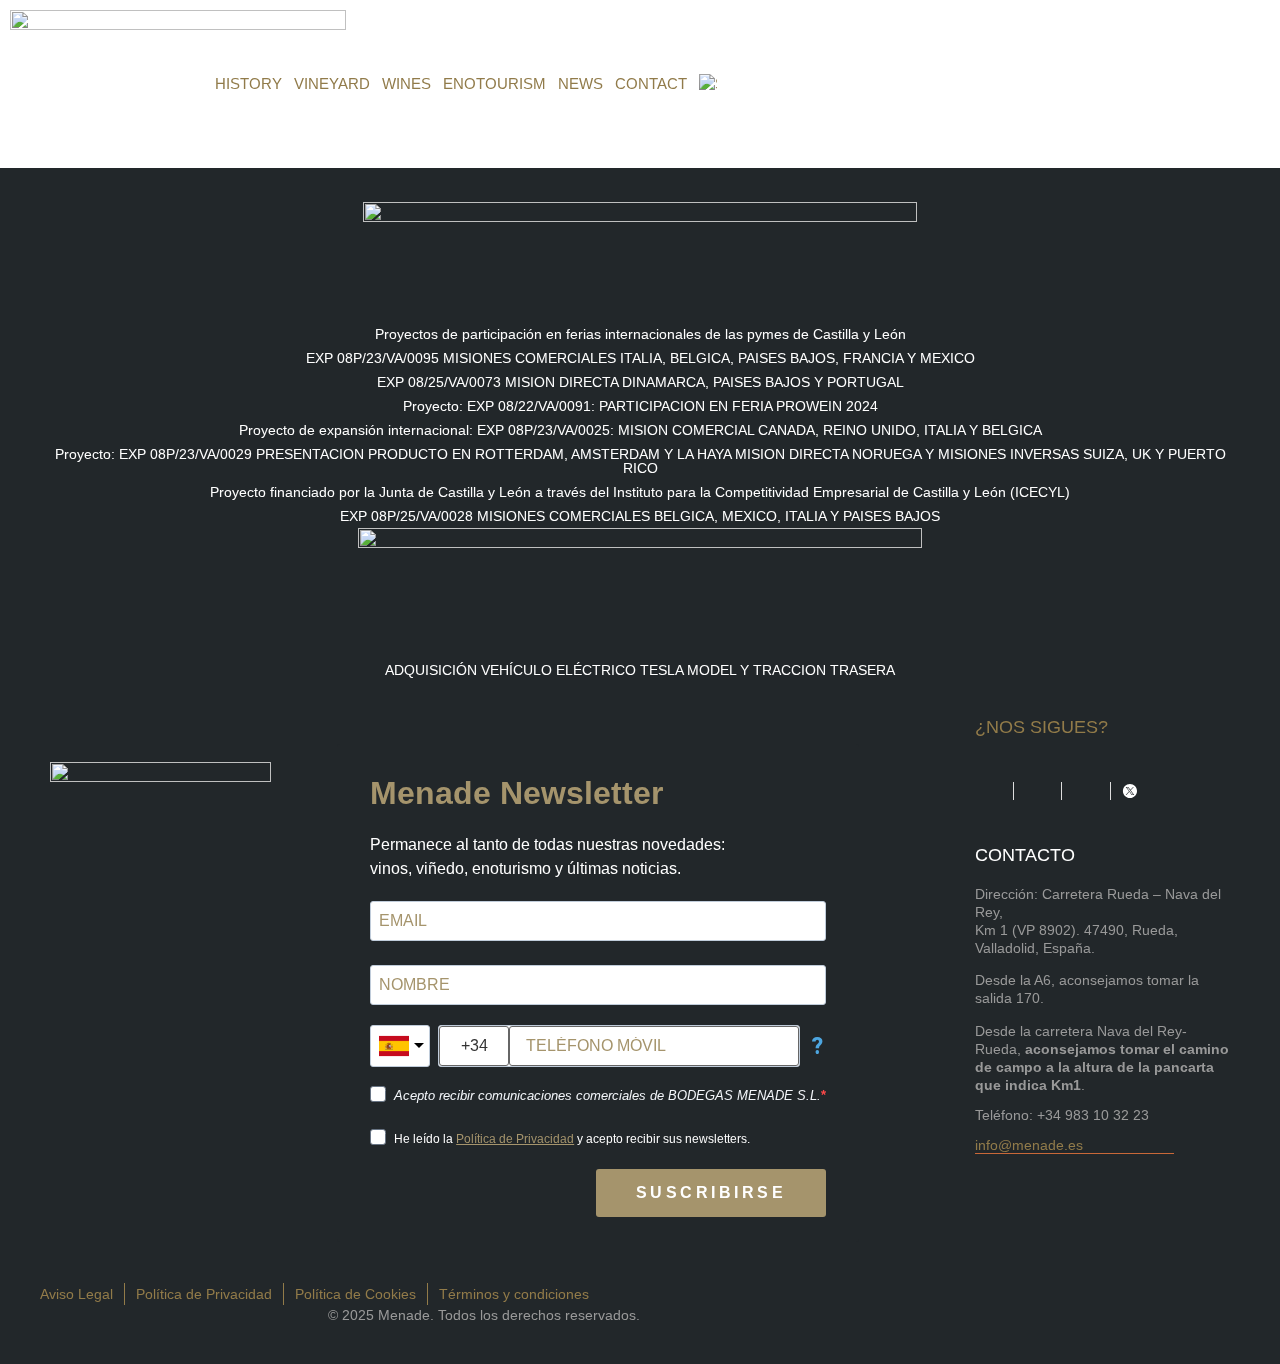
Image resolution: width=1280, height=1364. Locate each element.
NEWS (580, 83)
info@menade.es (1029, 1145)
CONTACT (651, 83)
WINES (406, 83)
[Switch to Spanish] (708, 84)
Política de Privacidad (515, 1139)
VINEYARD (332, 83)
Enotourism (494, 83)
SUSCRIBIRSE (711, 1192)
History (248, 83)
